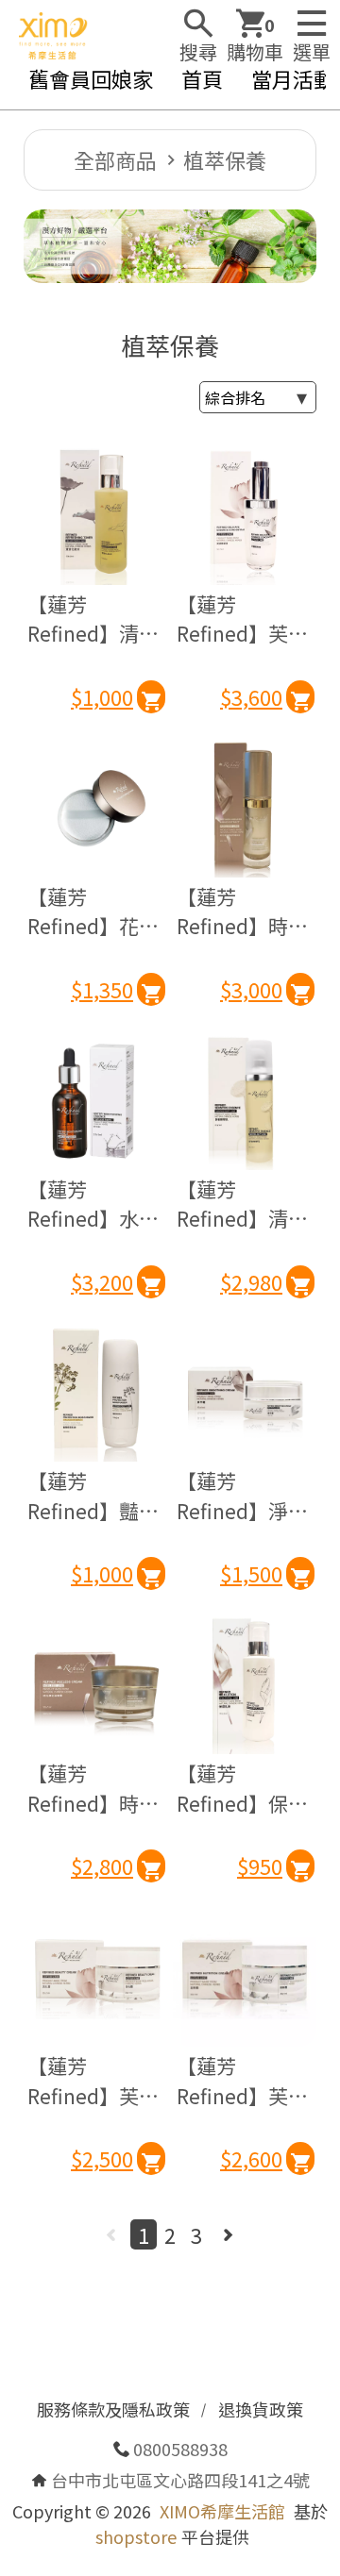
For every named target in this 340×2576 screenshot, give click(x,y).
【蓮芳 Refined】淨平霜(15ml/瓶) (242, 1496)
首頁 (202, 78)
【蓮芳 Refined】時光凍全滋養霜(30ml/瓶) (93, 1789)
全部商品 (115, 159)
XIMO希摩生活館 (222, 2511)
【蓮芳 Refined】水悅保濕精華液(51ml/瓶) (93, 1204)
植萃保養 (225, 159)
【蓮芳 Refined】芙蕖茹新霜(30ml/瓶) (242, 2081)
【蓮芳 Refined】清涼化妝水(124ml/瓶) (94, 619)
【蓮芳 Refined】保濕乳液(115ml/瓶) (242, 1789)
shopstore (136, 2536)
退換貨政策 (261, 2409)
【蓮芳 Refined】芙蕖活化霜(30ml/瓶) (93, 2081)
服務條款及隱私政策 (113, 2409)
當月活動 (293, 78)
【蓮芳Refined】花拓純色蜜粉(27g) (93, 912)
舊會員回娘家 (91, 78)
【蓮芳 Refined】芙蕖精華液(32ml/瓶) (242, 619)
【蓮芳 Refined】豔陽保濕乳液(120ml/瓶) (93, 1496)
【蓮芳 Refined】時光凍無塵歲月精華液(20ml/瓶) (242, 912)
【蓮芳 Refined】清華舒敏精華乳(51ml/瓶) (242, 1204)
